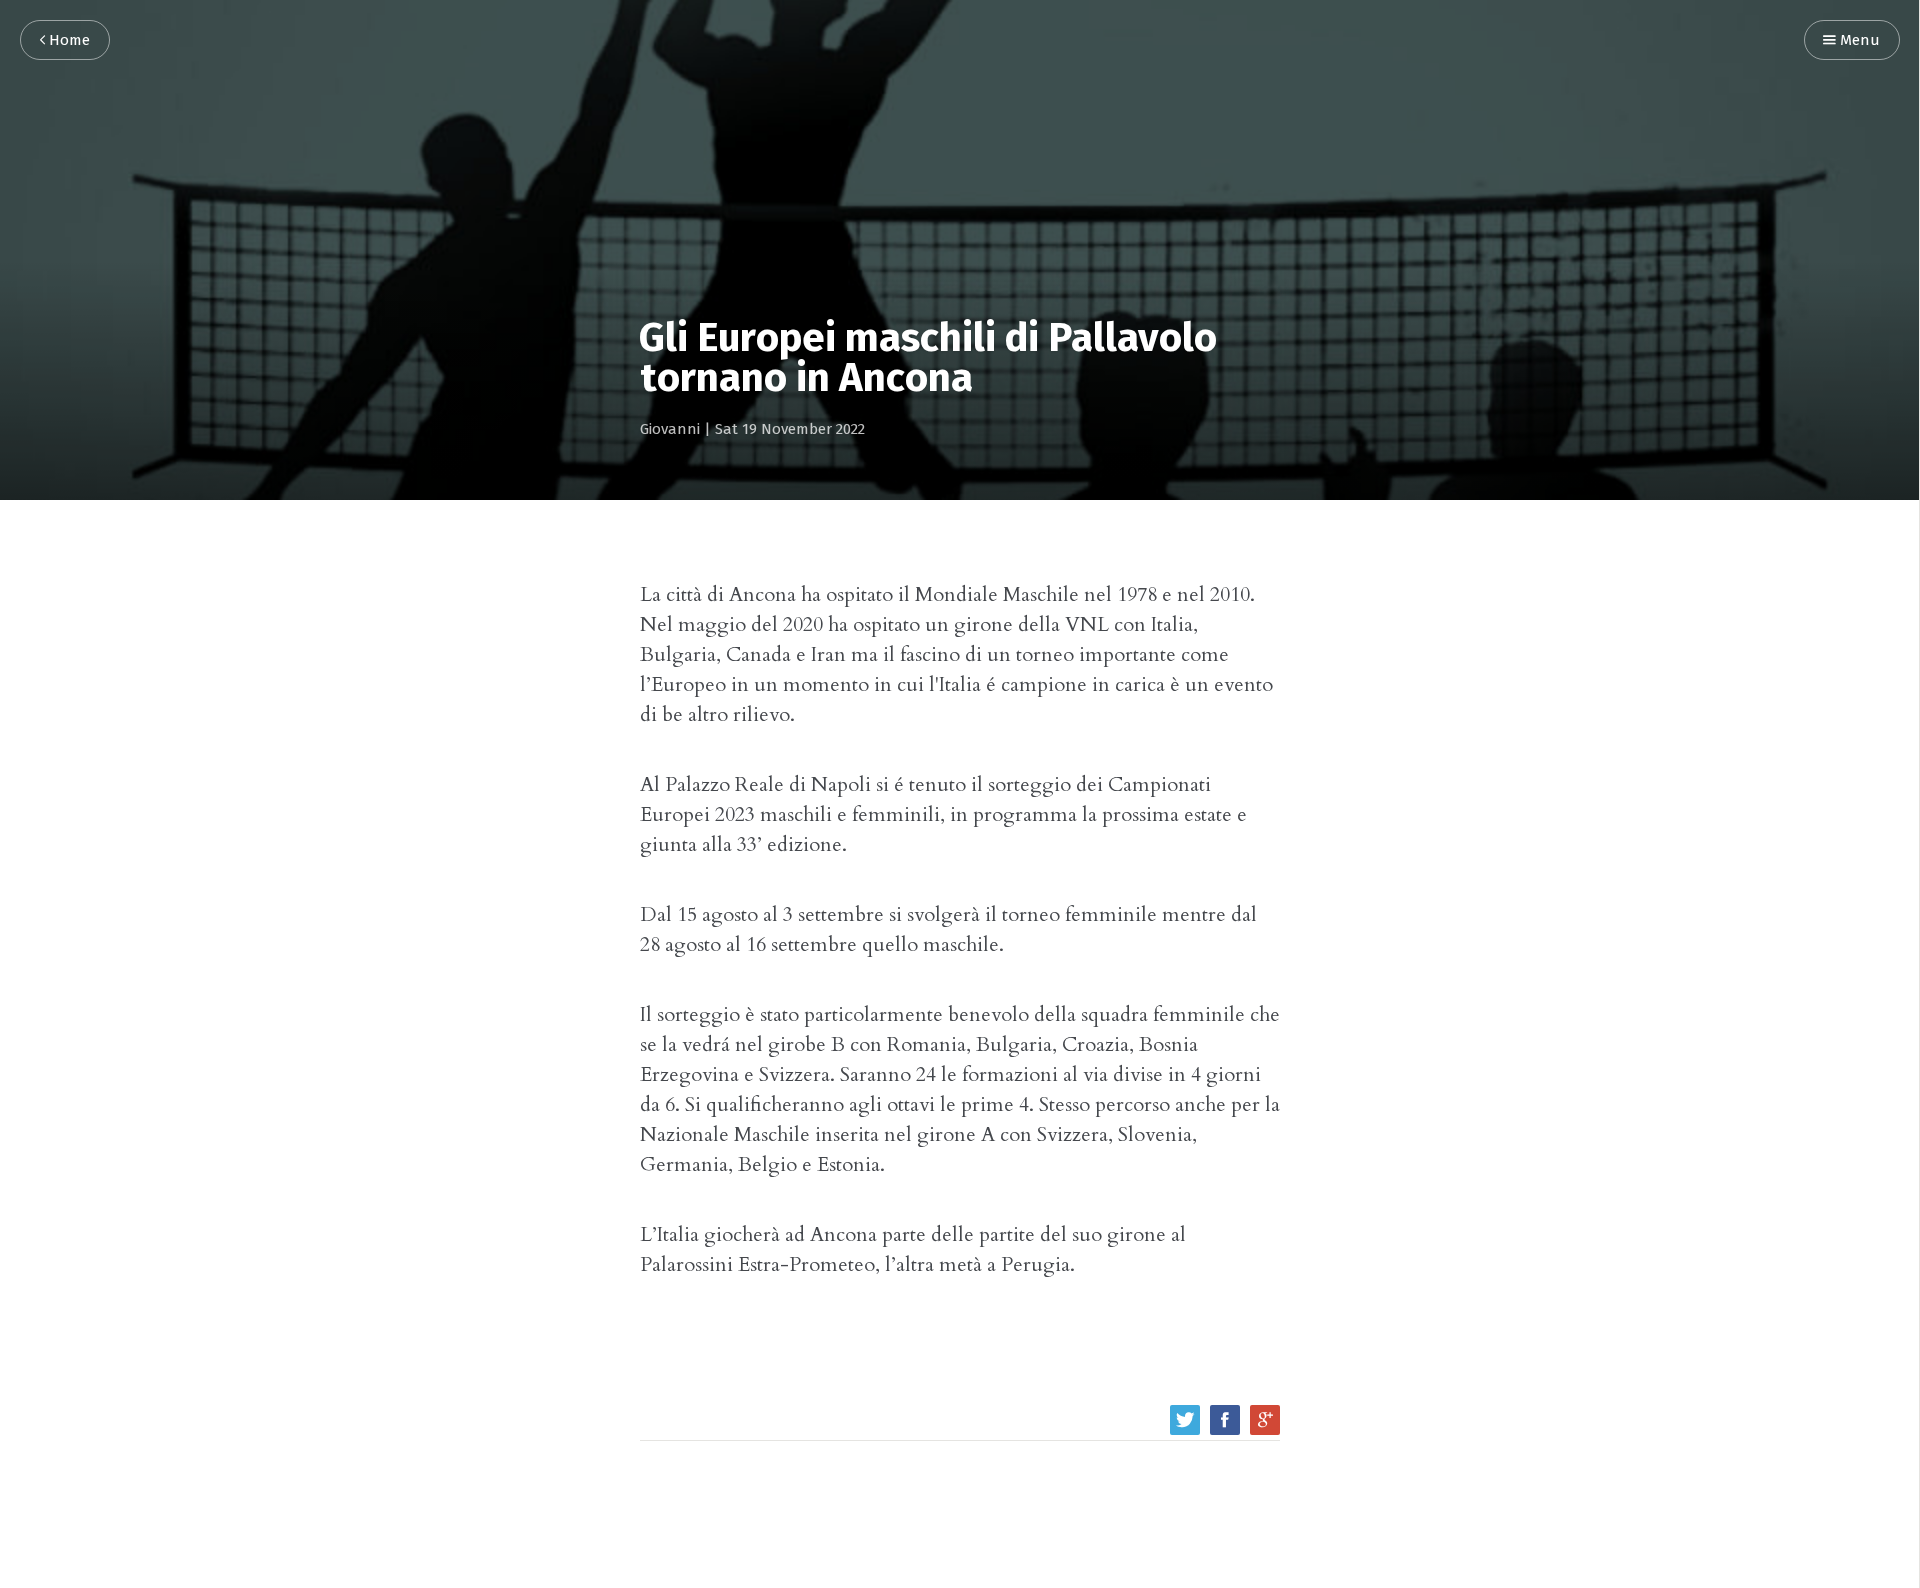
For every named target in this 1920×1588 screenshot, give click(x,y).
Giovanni (670, 429)
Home (67, 40)
